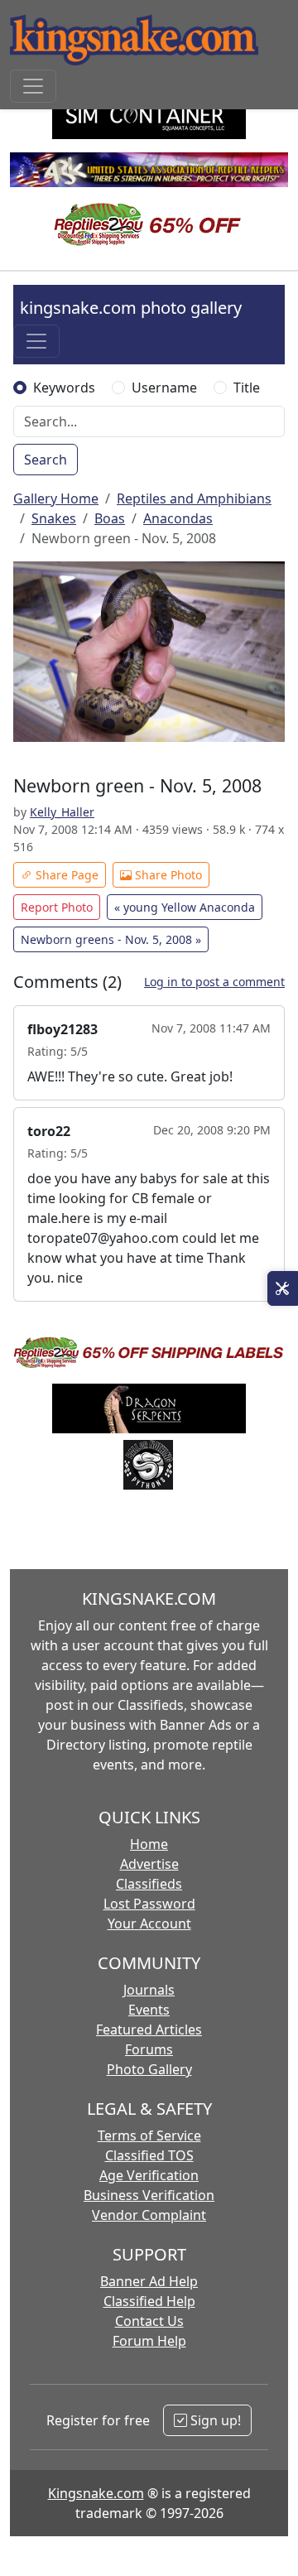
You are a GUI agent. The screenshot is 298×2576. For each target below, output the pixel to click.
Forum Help (149, 2341)
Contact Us (149, 2321)
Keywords (64, 388)
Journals (149, 1990)
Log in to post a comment (214, 982)
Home (149, 1844)
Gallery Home (56, 498)
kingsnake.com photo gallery (131, 308)
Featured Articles (149, 2030)
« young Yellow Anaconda (185, 907)
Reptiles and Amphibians (194, 498)
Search (46, 460)
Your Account (149, 1924)
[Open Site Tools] (283, 1288)
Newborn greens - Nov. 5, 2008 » (111, 939)
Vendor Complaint (149, 2215)
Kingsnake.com (96, 2493)
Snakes (54, 518)
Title (247, 388)
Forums (149, 2049)
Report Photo (57, 907)
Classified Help (149, 2301)
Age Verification (149, 2175)
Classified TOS (149, 2155)
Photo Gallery (149, 2069)
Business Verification (149, 2195)
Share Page (65, 875)
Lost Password (149, 1904)
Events (149, 2010)
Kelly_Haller (62, 812)
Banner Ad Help (149, 2281)
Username (164, 388)
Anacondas (178, 518)
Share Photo (167, 875)
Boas (110, 518)
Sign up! (214, 2420)
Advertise (149, 1864)
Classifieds (149, 1884)
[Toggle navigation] (33, 86)
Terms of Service (149, 2135)
